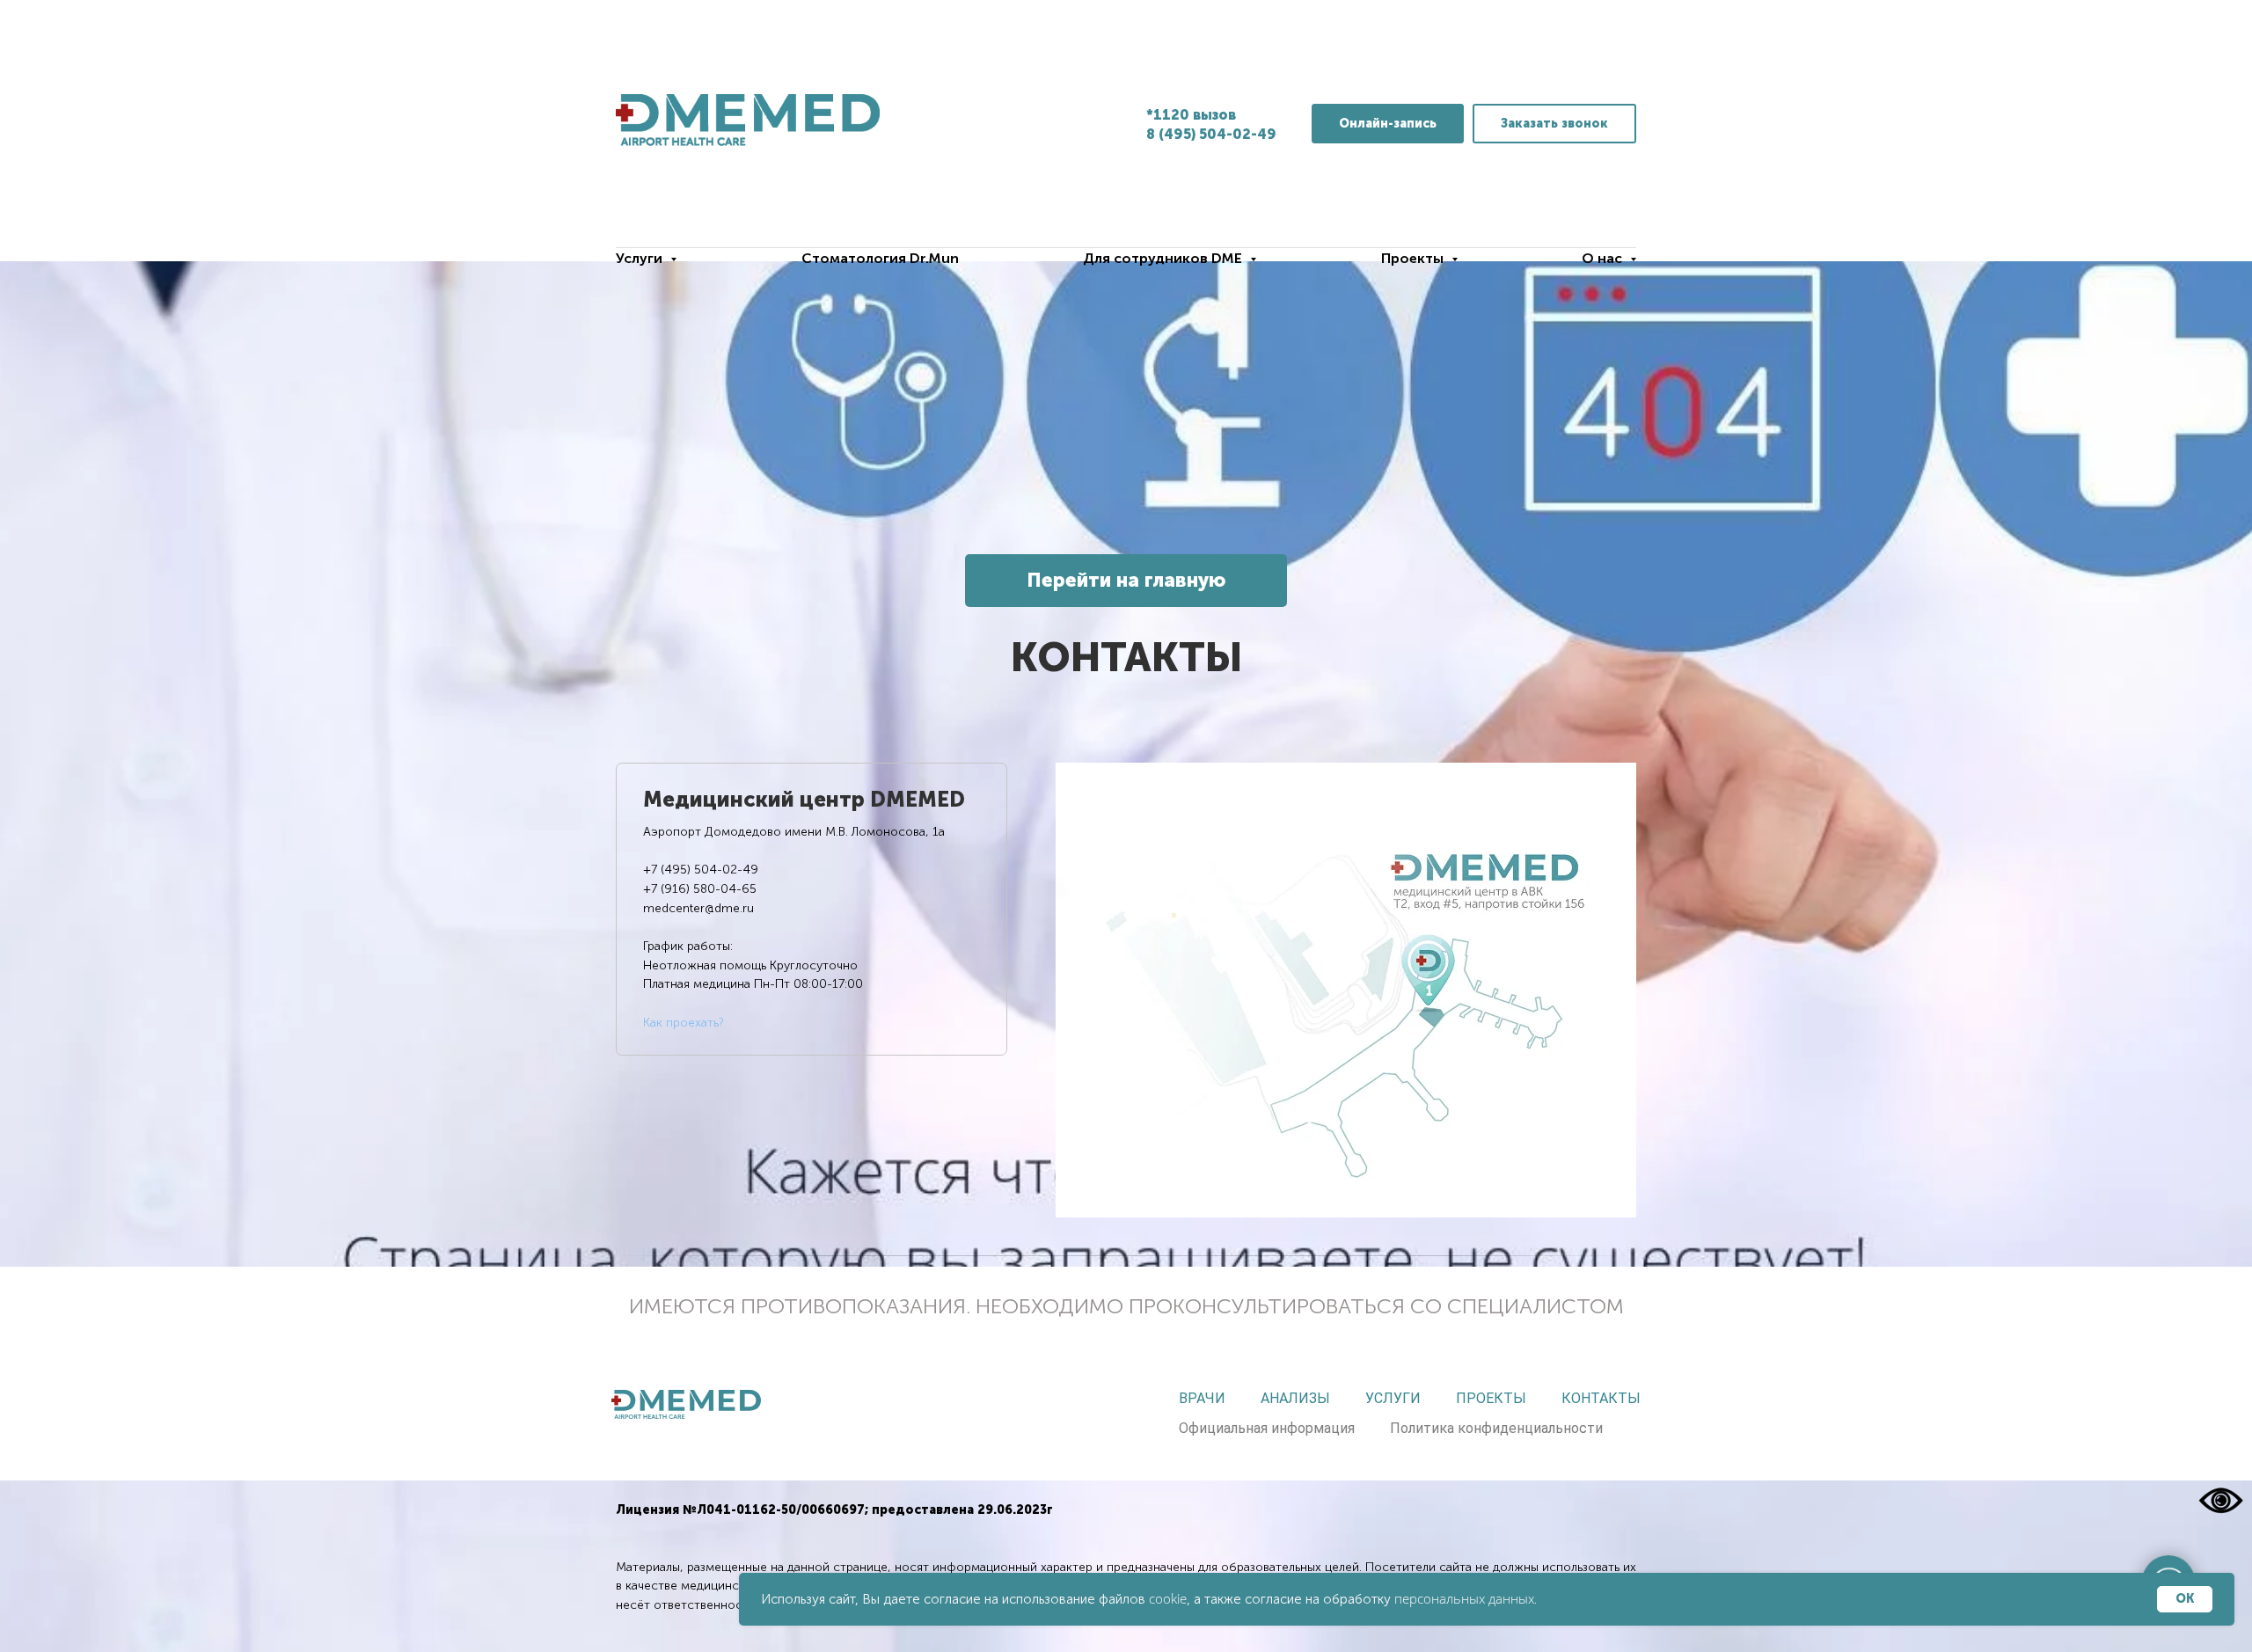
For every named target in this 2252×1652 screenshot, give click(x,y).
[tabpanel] (1346, 990)
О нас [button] (1604, 258)
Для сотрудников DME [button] (1164, 258)
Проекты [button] (1414, 258)
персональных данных (1464, 1598)
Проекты (1491, 1398)
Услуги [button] (641, 258)
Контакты (1601, 1398)
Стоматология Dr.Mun (880, 258)
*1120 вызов (1191, 115)
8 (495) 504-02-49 (1211, 134)
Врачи (1202, 1398)
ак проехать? (687, 1023)
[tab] (812, 909)
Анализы (1295, 1398)
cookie (1168, 1598)
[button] (1554, 124)
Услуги (1393, 1398)
